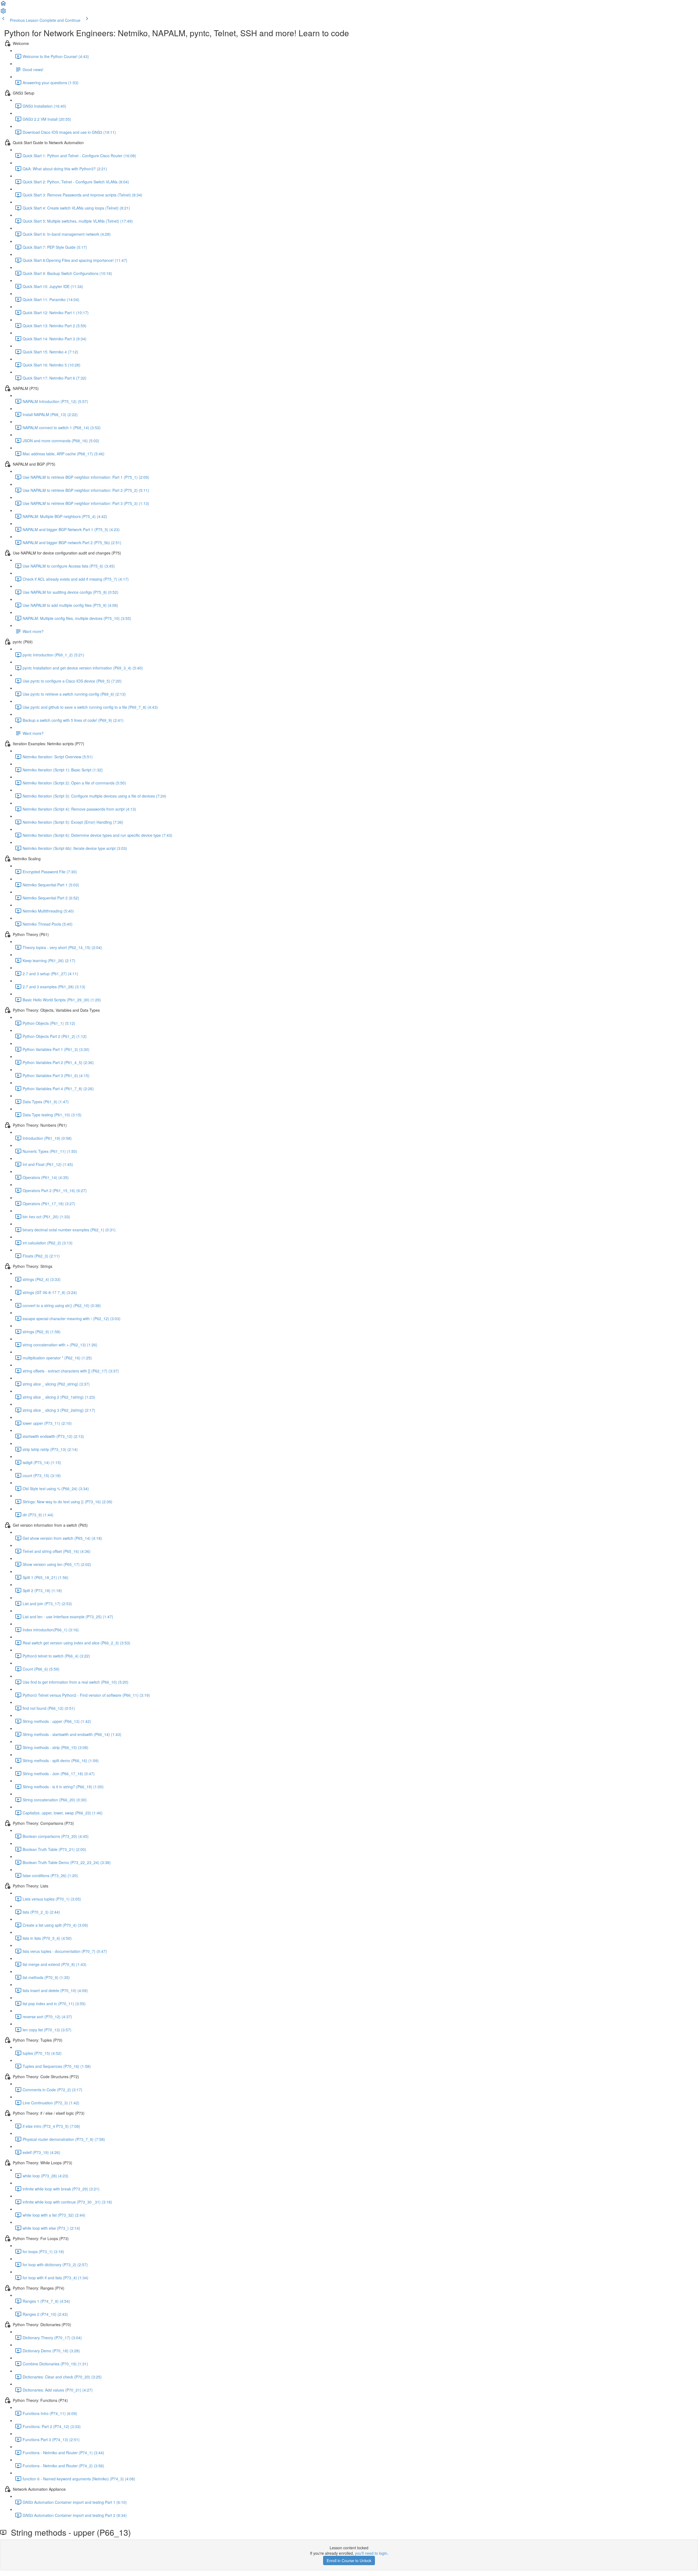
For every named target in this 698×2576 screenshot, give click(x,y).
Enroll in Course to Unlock (349, 2560)
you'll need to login (371, 2553)
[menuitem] (3, 13)
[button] (3, 5)
